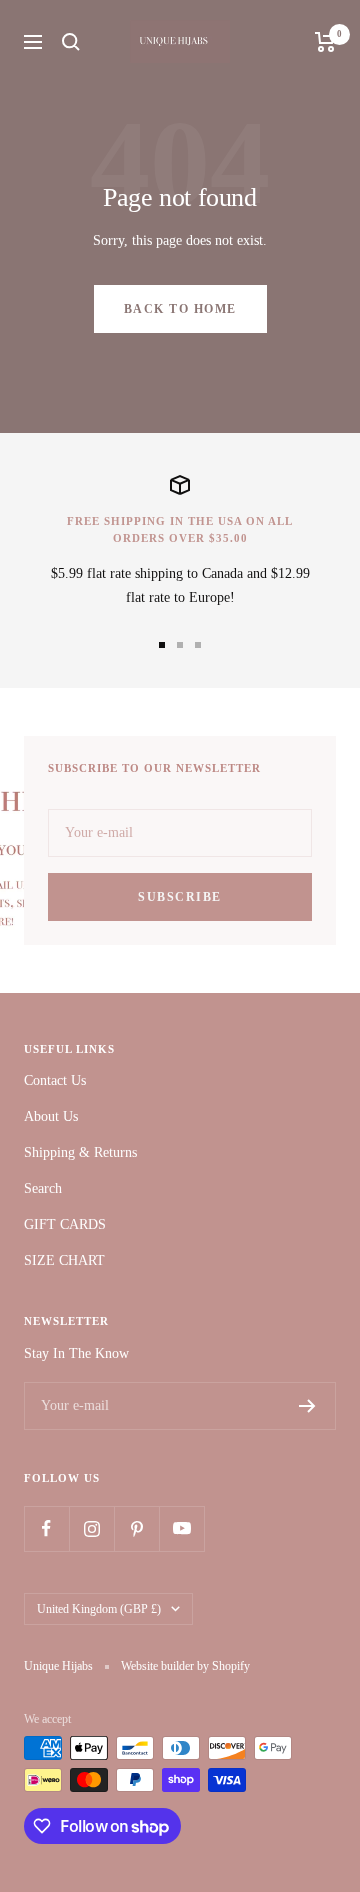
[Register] (307, 1406)
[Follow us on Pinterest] (136, 1528)
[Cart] (325, 42)
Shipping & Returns (80, 1152)
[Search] (71, 42)
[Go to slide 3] (198, 645)
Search (43, 1188)
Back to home (180, 309)
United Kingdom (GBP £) (99, 1609)
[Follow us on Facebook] (46, 1528)
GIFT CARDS (65, 1224)
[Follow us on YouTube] (181, 1528)
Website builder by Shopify (185, 1666)
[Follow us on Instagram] (91, 1528)
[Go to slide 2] (180, 645)
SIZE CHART (64, 1260)
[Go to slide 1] (162, 645)
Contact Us (55, 1080)
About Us (51, 1116)
